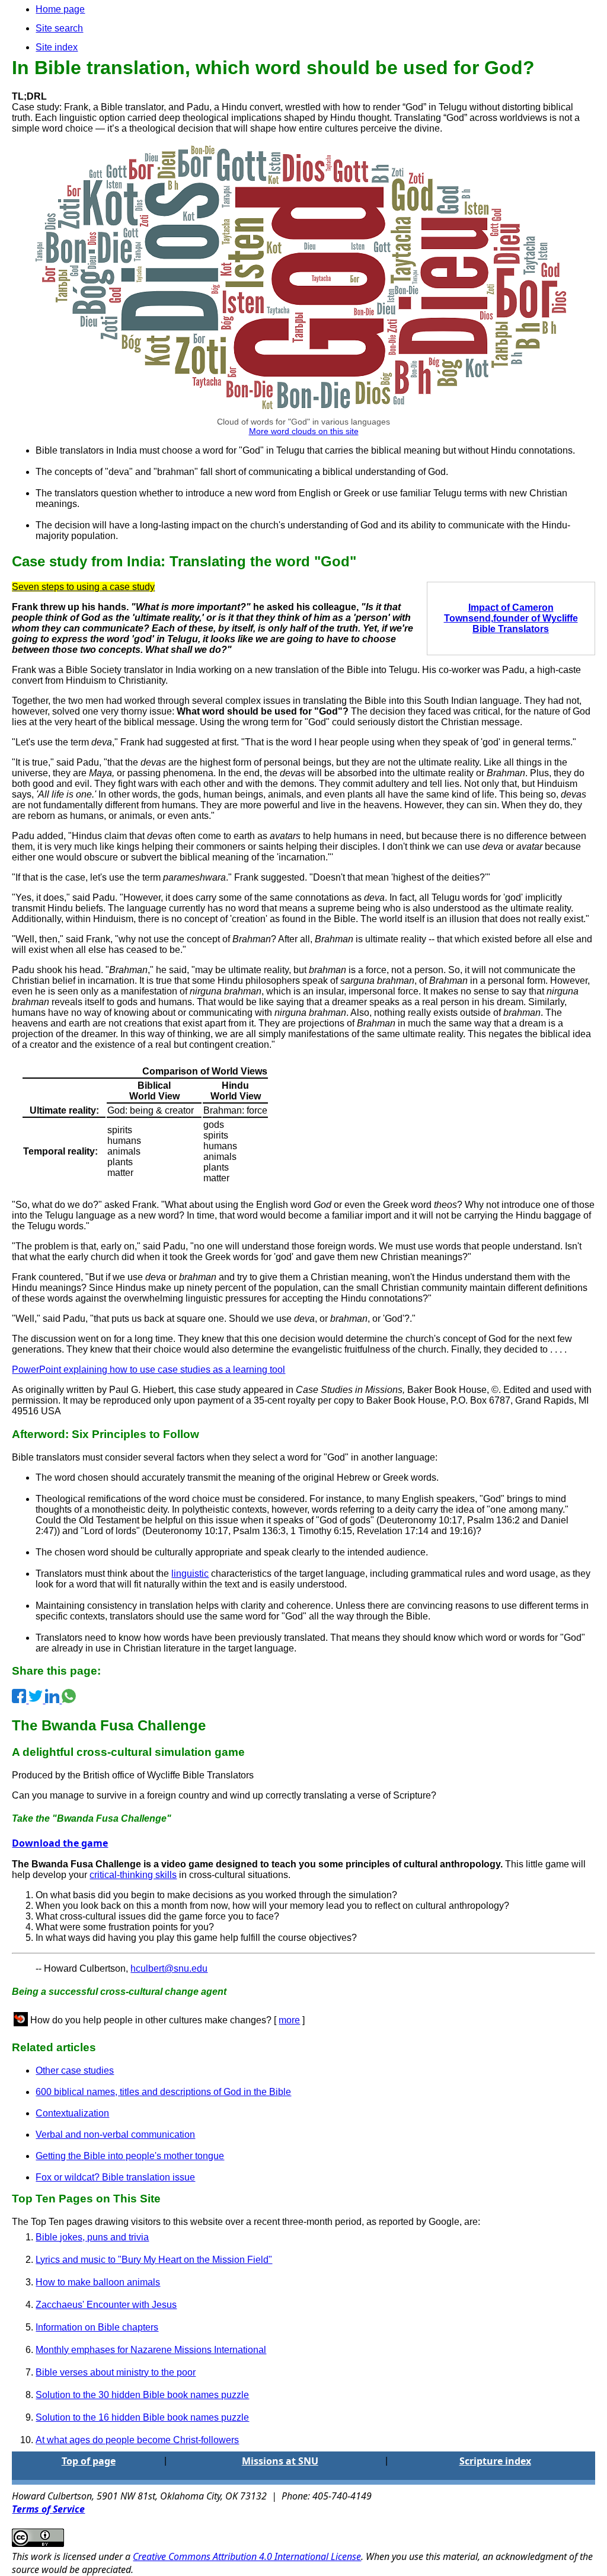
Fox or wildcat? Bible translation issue (115, 2177)
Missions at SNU (280, 2461)
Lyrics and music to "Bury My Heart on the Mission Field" (154, 2260)
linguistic (190, 1574)
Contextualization (72, 2113)
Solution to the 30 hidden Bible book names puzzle (142, 2395)
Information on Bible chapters (97, 2327)
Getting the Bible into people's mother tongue (130, 2156)
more (289, 2020)
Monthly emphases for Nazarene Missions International (151, 2350)
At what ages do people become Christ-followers (137, 2440)
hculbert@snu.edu (169, 1968)
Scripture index (495, 2461)
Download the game (60, 1843)
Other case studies (75, 2070)
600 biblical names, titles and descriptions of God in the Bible (163, 2092)
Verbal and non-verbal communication (115, 2135)
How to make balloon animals (98, 2282)
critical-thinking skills (133, 1875)
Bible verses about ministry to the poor (116, 2372)
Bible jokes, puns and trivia (92, 2237)
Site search (59, 28)
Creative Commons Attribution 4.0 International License (247, 2556)
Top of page (89, 2461)
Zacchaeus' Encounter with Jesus (106, 2305)
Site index (57, 47)
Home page (60, 9)
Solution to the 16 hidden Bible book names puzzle (142, 2417)
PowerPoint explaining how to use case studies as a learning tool (148, 1370)
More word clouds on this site (304, 431)
